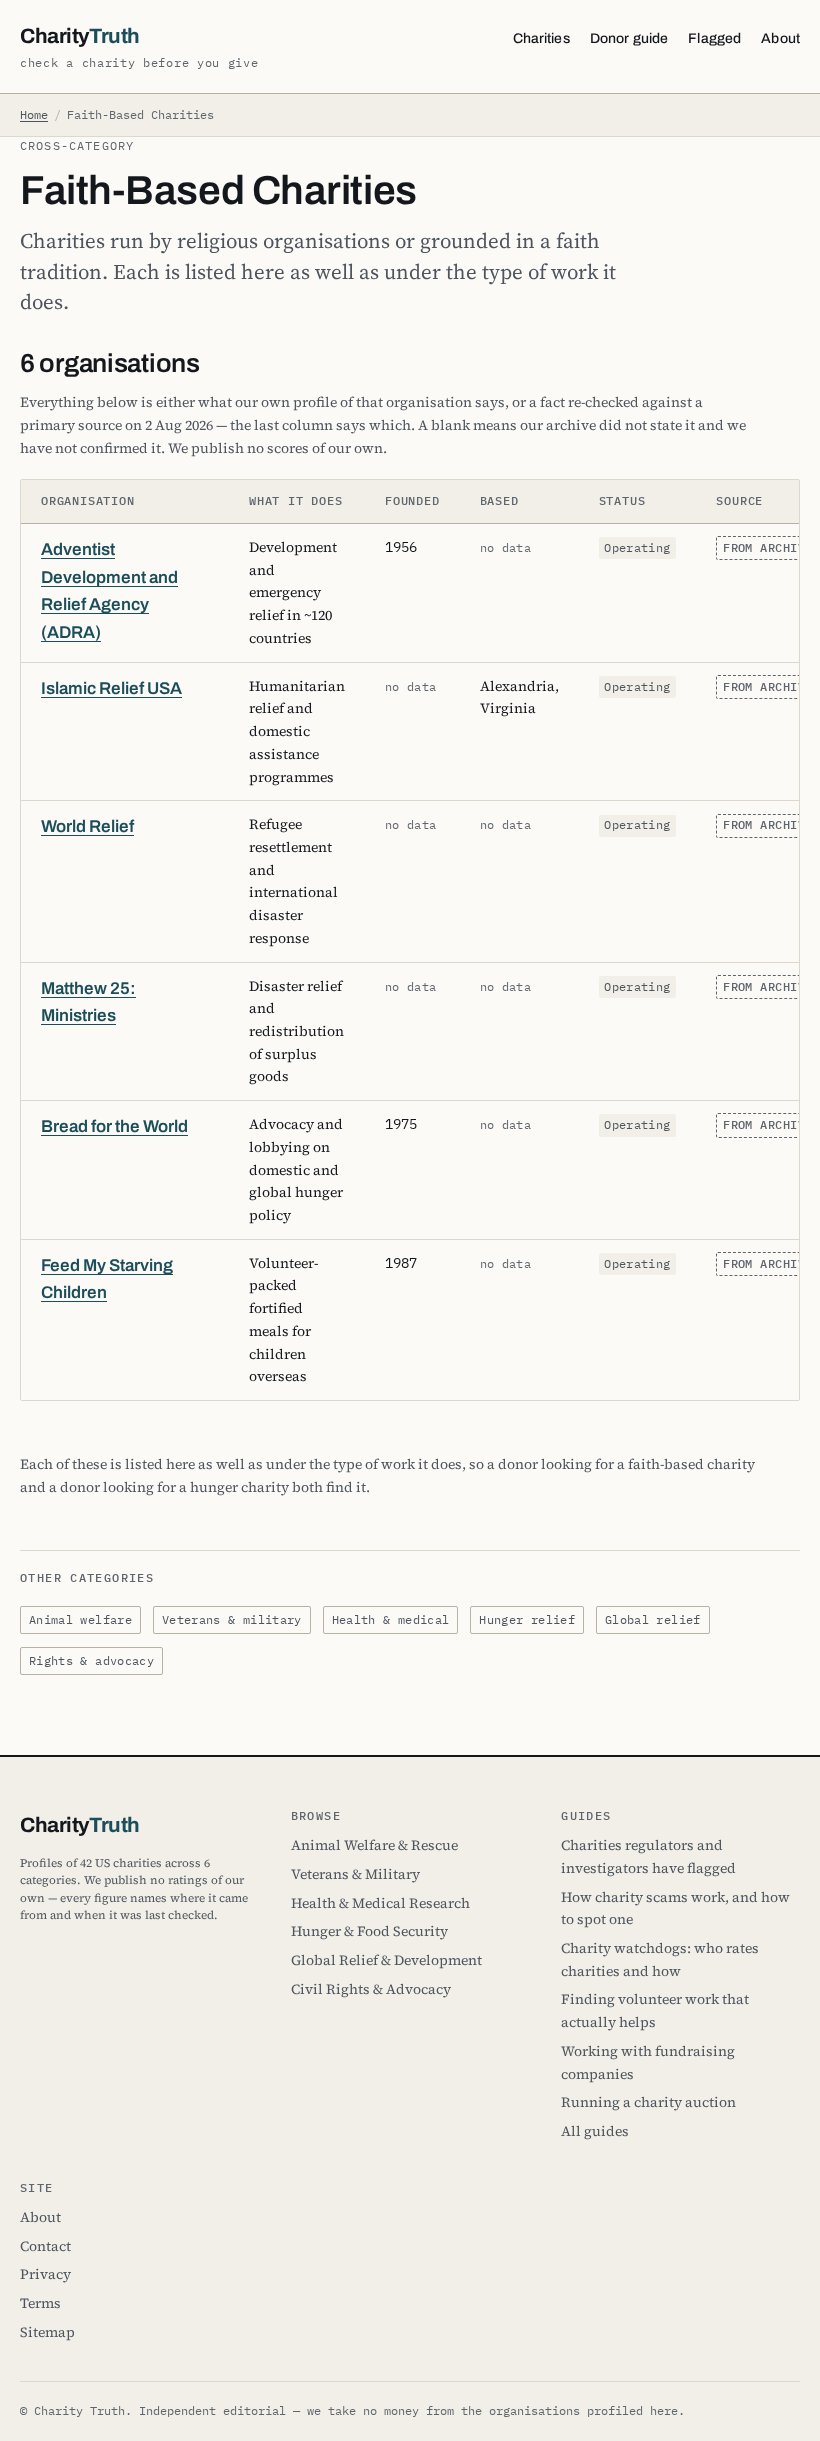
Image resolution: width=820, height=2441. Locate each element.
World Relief (87, 826)
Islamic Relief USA (111, 688)
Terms (40, 2303)
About (780, 38)
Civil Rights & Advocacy (371, 1989)
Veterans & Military (355, 1874)
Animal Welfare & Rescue (374, 1845)
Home (34, 114)
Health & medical (391, 1619)
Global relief (653, 1619)
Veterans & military (232, 1619)
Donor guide (629, 38)
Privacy (45, 2274)
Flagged (714, 38)
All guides (595, 2131)
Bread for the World (114, 1126)
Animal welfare (80, 1619)
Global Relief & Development (386, 1960)
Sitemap (47, 2332)
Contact (45, 2246)
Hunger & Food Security (369, 1931)
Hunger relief (527, 1619)
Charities (541, 38)
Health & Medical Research (380, 1903)
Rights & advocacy (91, 1660)
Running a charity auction (648, 2102)
